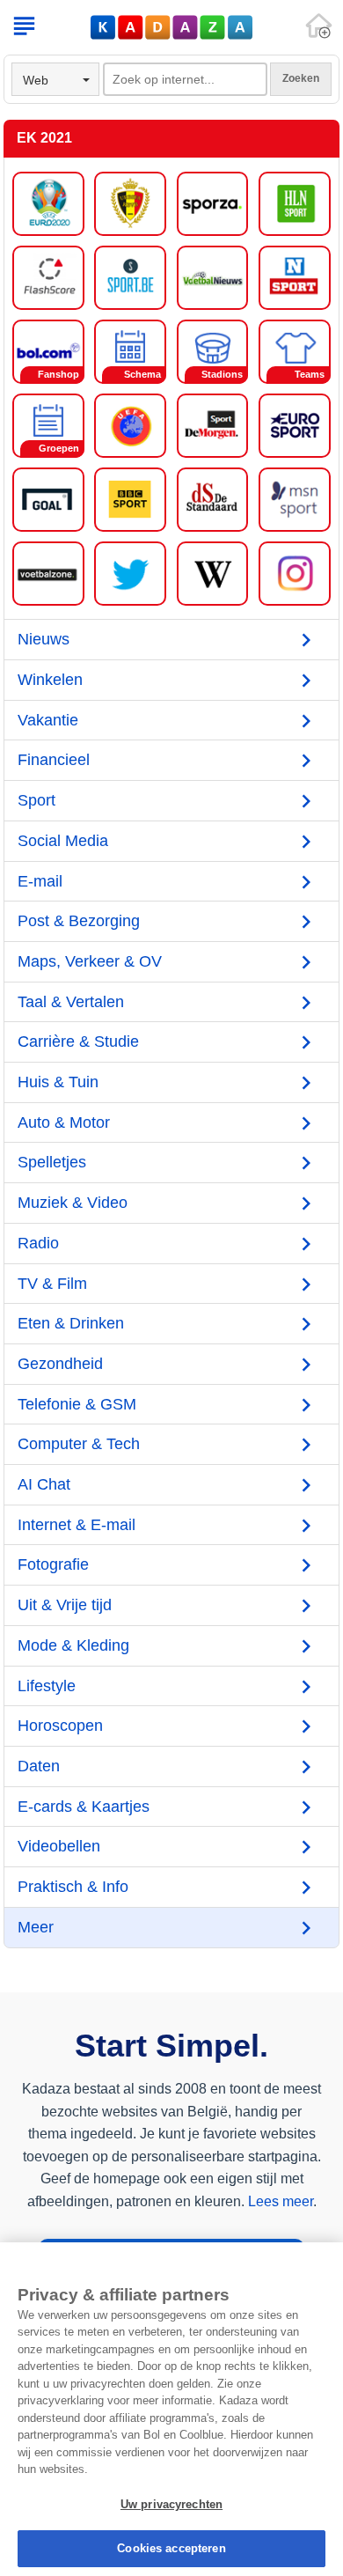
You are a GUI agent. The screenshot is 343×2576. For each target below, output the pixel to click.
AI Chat (44, 1484)
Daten (39, 1766)
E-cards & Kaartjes (84, 1807)
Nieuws (44, 639)
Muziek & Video (73, 1203)
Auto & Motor (64, 1122)
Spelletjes (52, 1162)
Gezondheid (60, 1364)
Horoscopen (60, 1726)
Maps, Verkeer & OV (90, 961)
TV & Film (52, 1284)
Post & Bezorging (79, 921)
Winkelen (50, 680)
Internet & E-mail (77, 1525)
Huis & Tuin (58, 1082)
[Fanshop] (48, 350)
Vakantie (48, 720)
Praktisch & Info (73, 1887)
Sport (36, 800)
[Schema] (130, 350)
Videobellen (59, 1846)
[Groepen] (48, 424)
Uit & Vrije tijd (65, 1605)
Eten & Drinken (71, 1323)
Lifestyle (47, 1686)
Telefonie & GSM (77, 1404)
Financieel (54, 760)
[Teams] (295, 350)
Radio (38, 1243)
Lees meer (281, 2201)
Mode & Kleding (73, 1645)
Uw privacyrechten (171, 2504)
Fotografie (53, 1564)
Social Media (63, 841)
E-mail (40, 881)
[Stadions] (213, 350)
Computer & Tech (79, 1444)
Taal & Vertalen (71, 1002)
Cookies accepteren (171, 2548)
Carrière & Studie (78, 1041)
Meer (36, 1927)
